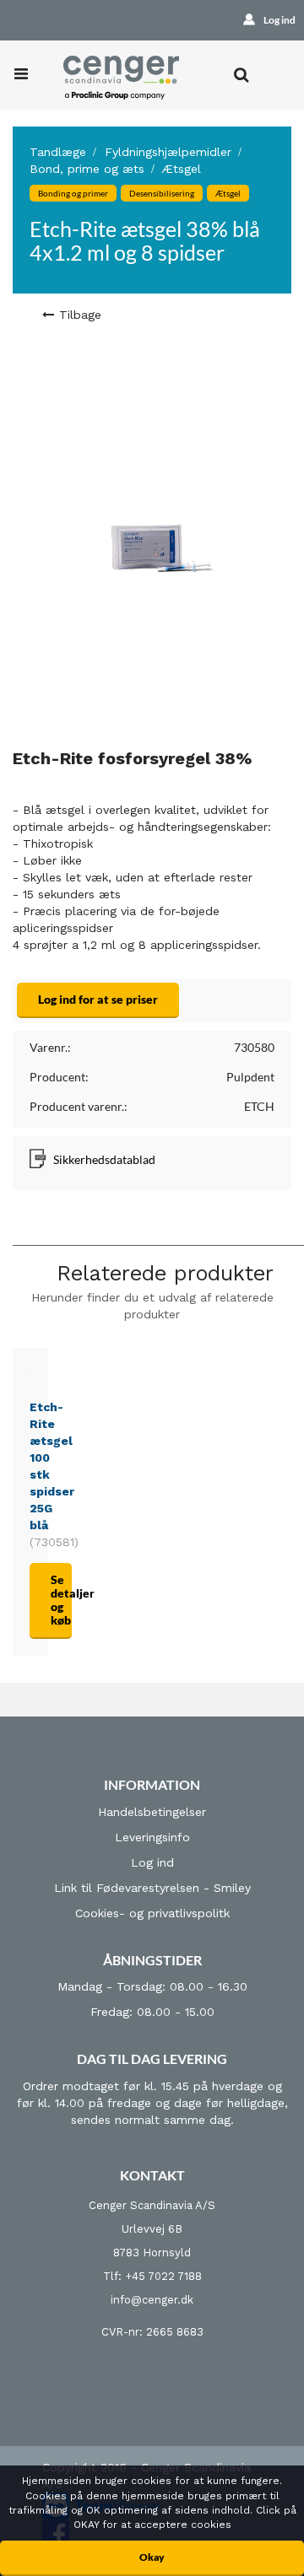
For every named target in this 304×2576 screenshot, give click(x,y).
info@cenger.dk (152, 2300)
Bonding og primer (73, 193)
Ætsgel (182, 169)
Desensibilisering (162, 193)
